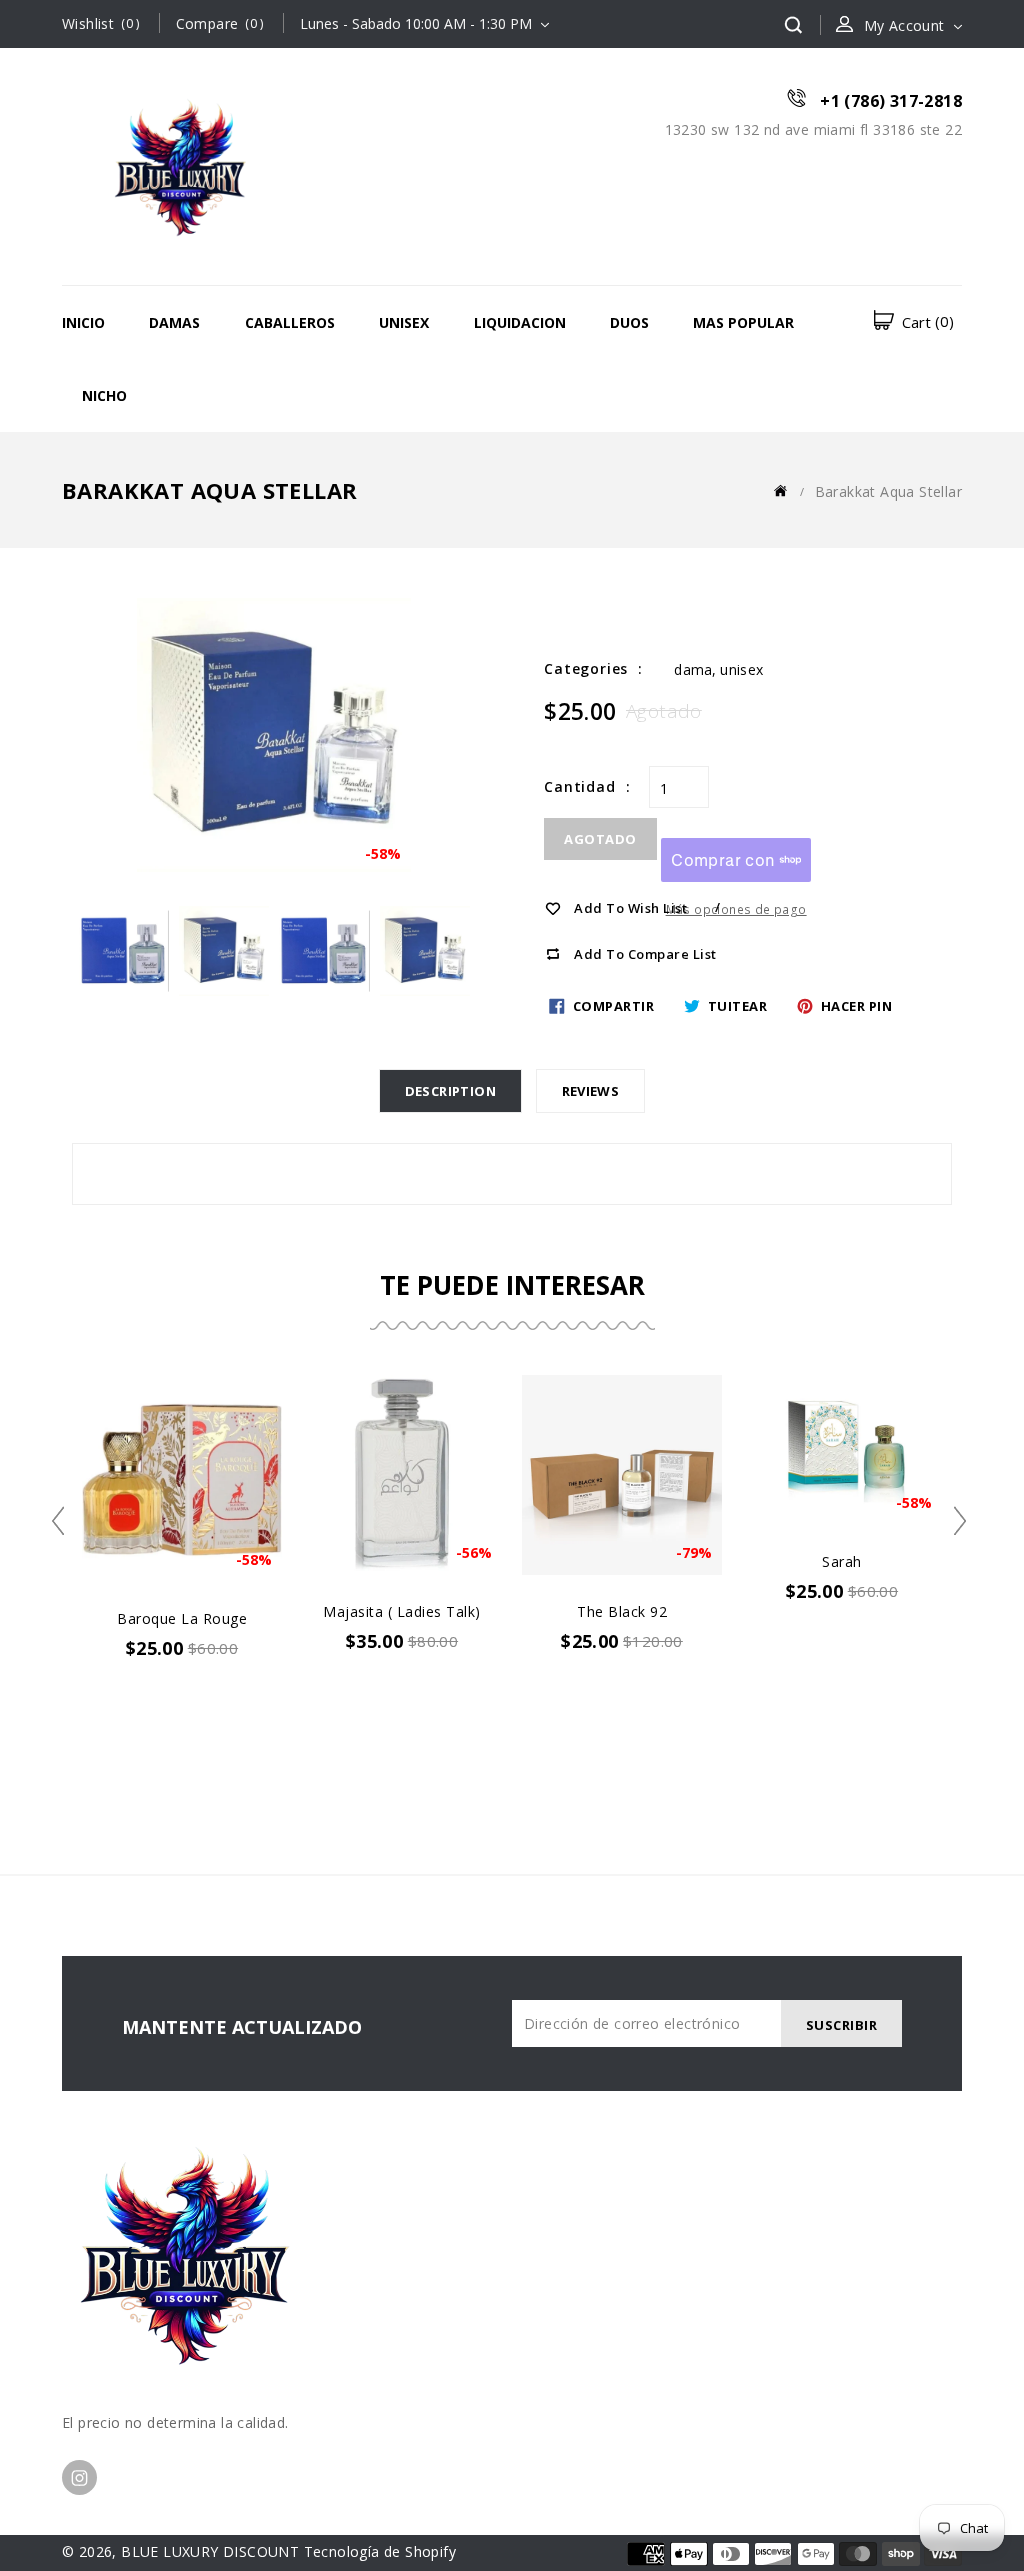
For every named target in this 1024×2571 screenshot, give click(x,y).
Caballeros (290, 322)
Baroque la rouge (182, 1618)
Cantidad (579, 786)
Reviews (591, 1091)
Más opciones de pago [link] (736, 909)
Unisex (404, 322)
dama (693, 669)
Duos (629, 322)
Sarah (842, 1561)
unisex (741, 669)
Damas (174, 322)
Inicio (83, 322)
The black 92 (622, 1611)
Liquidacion (520, 322)
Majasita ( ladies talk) (402, 1611)
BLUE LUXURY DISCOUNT (210, 2551)
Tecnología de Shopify (380, 2551)
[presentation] (64, 1521)
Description (450, 1091)
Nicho (104, 395)
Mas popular (743, 322)
